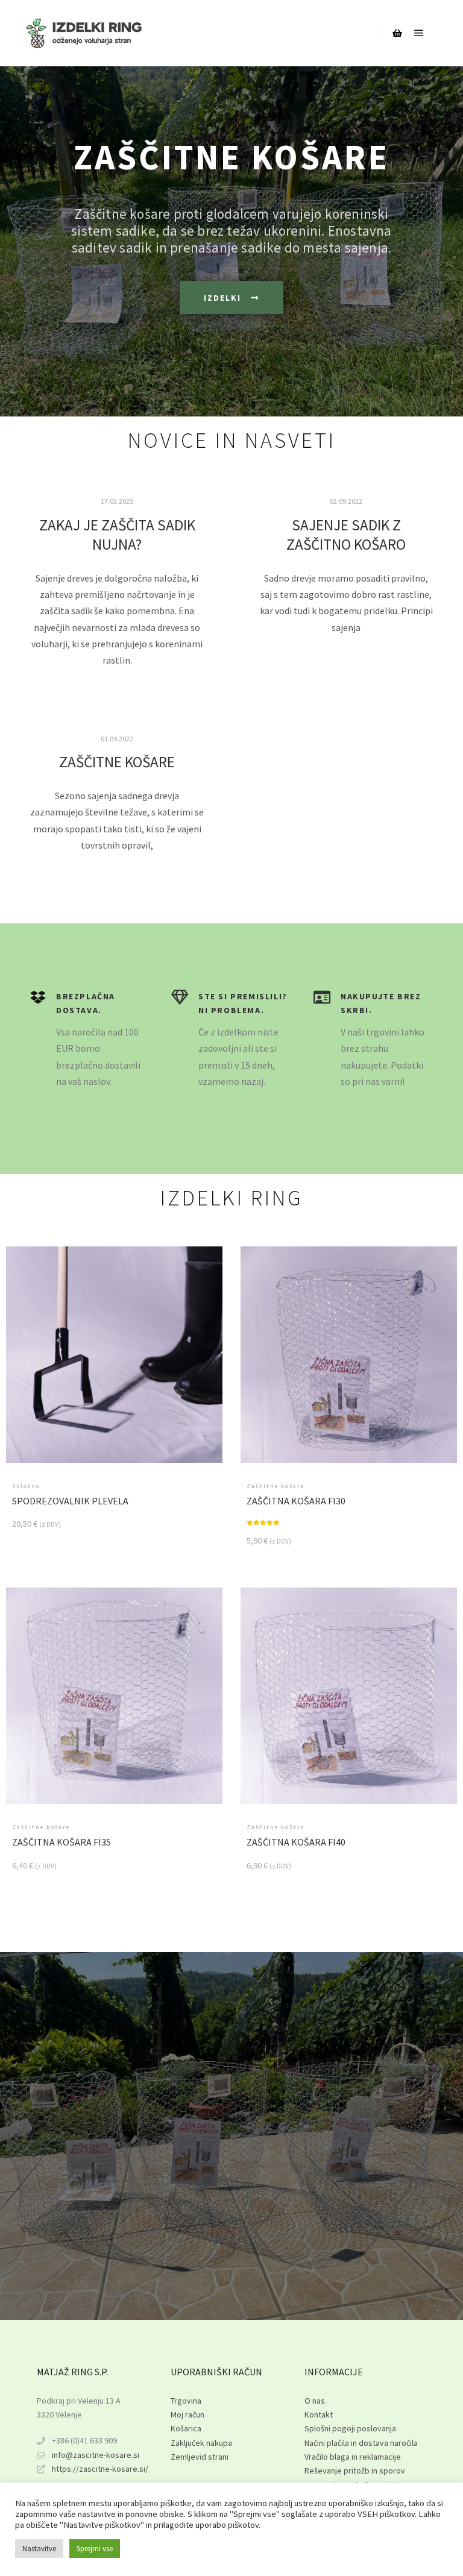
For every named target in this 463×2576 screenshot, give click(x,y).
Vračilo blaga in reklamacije (353, 2457)
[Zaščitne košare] (84, 33)
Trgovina (186, 2401)
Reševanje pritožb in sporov (355, 2471)
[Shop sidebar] (397, 33)
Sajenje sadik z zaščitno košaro (346, 535)
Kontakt (319, 2414)
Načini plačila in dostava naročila (361, 2443)
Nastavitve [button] (39, 2549)
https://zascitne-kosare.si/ (100, 2469)
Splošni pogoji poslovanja (350, 2428)
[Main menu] (419, 33)
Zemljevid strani (200, 2457)
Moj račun (187, 2414)
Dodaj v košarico (114, 1360)
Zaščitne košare (117, 762)
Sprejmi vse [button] (95, 2549)
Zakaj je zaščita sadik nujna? (117, 535)
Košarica (186, 2428)
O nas (315, 2401)
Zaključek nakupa (201, 2443)
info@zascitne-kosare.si (96, 2455)
